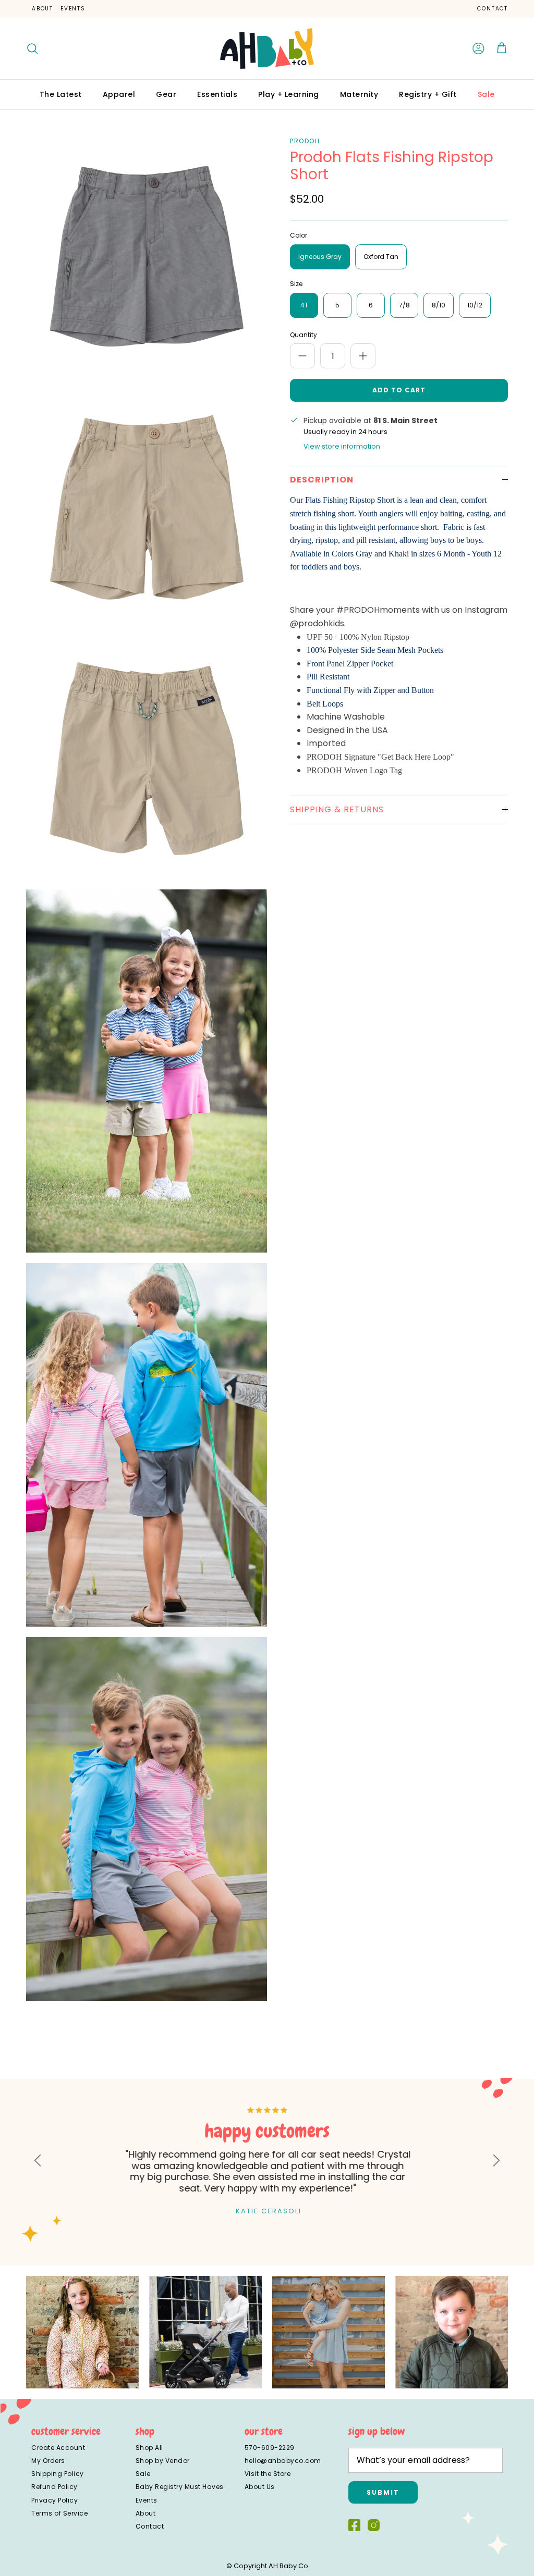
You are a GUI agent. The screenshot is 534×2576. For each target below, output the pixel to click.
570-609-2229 (270, 2448)
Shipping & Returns (337, 809)
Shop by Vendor (163, 2461)
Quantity (304, 335)
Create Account (58, 2448)
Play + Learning (289, 94)
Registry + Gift (428, 94)
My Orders (48, 2461)
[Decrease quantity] (302, 356)
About (43, 9)
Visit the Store (268, 2474)
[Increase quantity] (363, 356)
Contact (493, 9)
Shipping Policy (58, 2474)
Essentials (217, 94)
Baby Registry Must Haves (180, 2487)
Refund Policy (54, 2487)
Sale (486, 94)
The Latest (61, 94)
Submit (383, 2492)
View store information (342, 446)
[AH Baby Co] (267, 48)
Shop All (149, 2448)
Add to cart (399, 390)
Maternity (359, 94)
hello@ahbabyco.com (283, 2461)
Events (73, 9)
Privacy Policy (54, 2500)
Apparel (119, 94)
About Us (260, 2487)
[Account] (479, 48)
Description (322, 480)
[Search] (32, 48)
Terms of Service (59, 2513)
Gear (166, 94)
